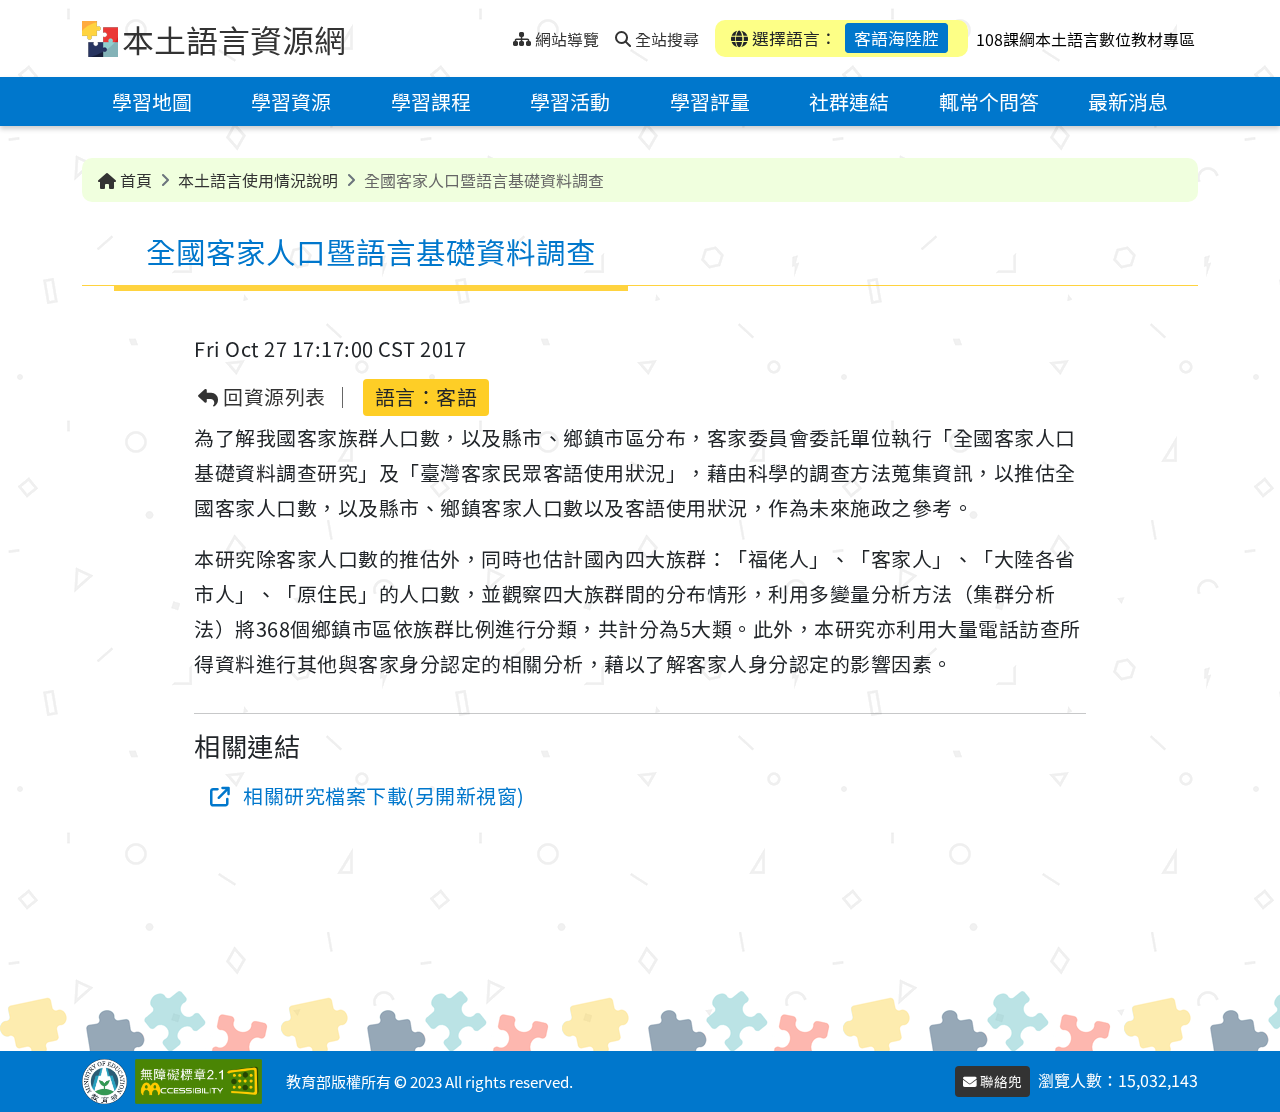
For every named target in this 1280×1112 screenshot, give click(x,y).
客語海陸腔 (896, 38)
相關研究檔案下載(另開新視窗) (384, 795)
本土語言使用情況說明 (258, 180)
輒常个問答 (989, 101)
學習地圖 (152, 101)
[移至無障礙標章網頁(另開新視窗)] (202, 1081)
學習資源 (291, 101)
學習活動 (570, 101)
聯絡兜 (999, 1081)
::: (497, 33)
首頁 (134, 180)
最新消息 (1128, 101)
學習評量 (710, 101)
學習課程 (431, 101)
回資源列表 (272, 397)
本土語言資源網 (234, 39)
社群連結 (849, 101)
